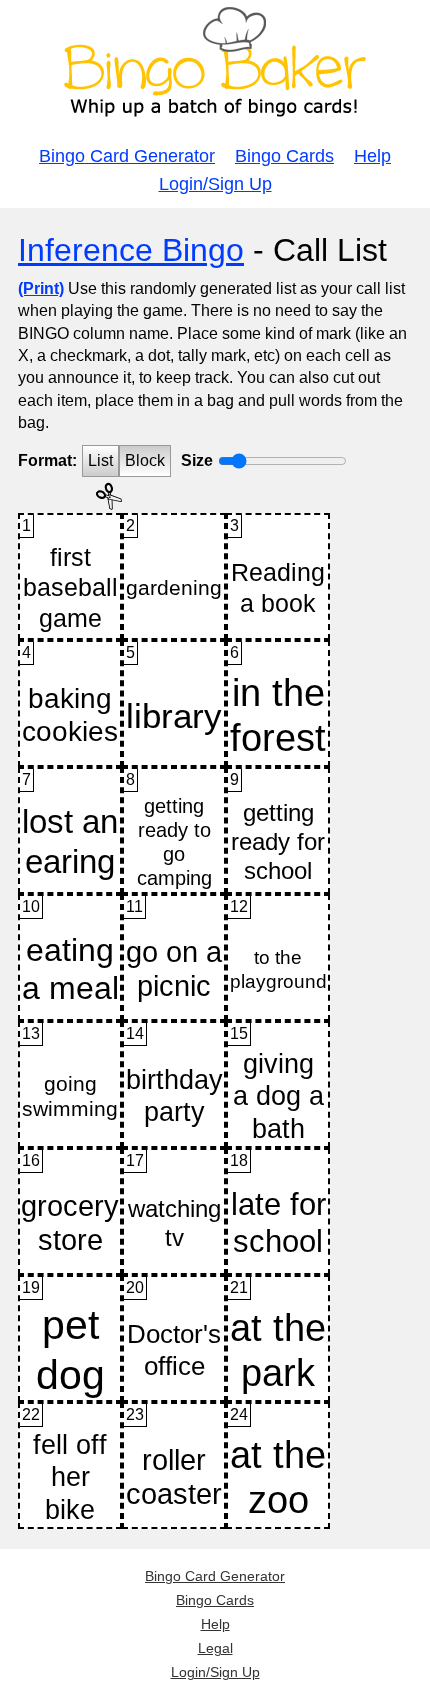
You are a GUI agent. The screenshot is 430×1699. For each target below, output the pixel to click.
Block (145, 460)
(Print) (41, 288)
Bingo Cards (284, 156)
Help (372, 156)
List (100, 460)
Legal (215, 1648)
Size (197, 460)
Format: (47, 460)
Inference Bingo (131, 250)
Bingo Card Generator (127, 156)
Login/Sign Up (215, 184)
